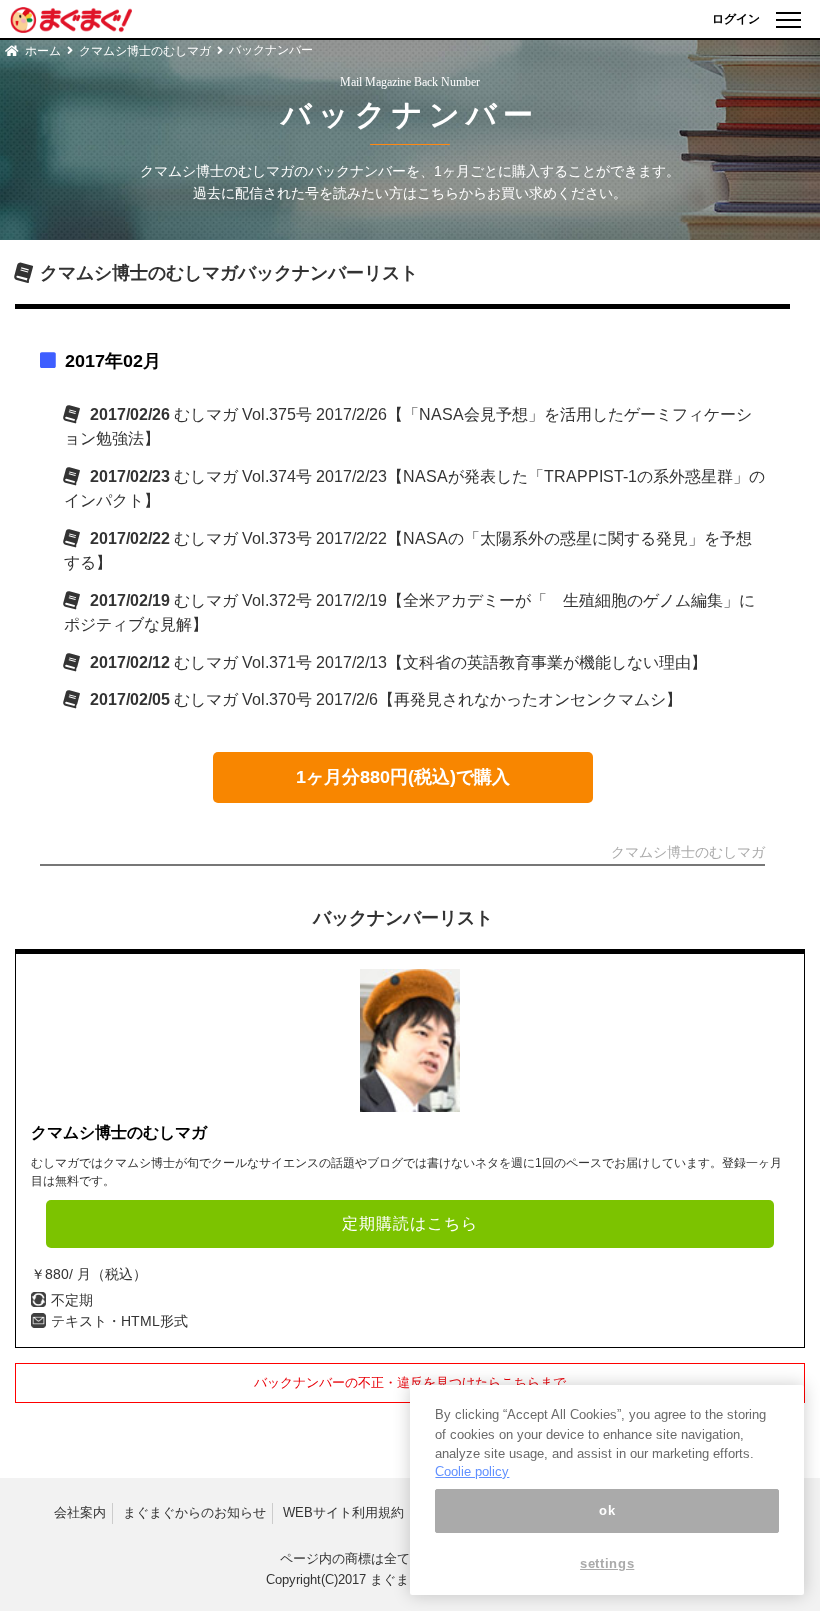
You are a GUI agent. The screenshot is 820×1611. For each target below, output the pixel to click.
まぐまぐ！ (402, 1579)
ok (607, 1510)
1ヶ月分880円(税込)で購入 (403, 777)
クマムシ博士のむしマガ (145, 51)
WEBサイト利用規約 (343, 1512)
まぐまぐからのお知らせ (194, 1512)
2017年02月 (113, 361)
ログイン (736, 19)
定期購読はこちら (410, 1223)
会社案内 (80, 1512)
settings (607, 1563)
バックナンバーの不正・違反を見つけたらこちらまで (410, 1382)
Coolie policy (472, 1471)
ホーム (43, 51)
